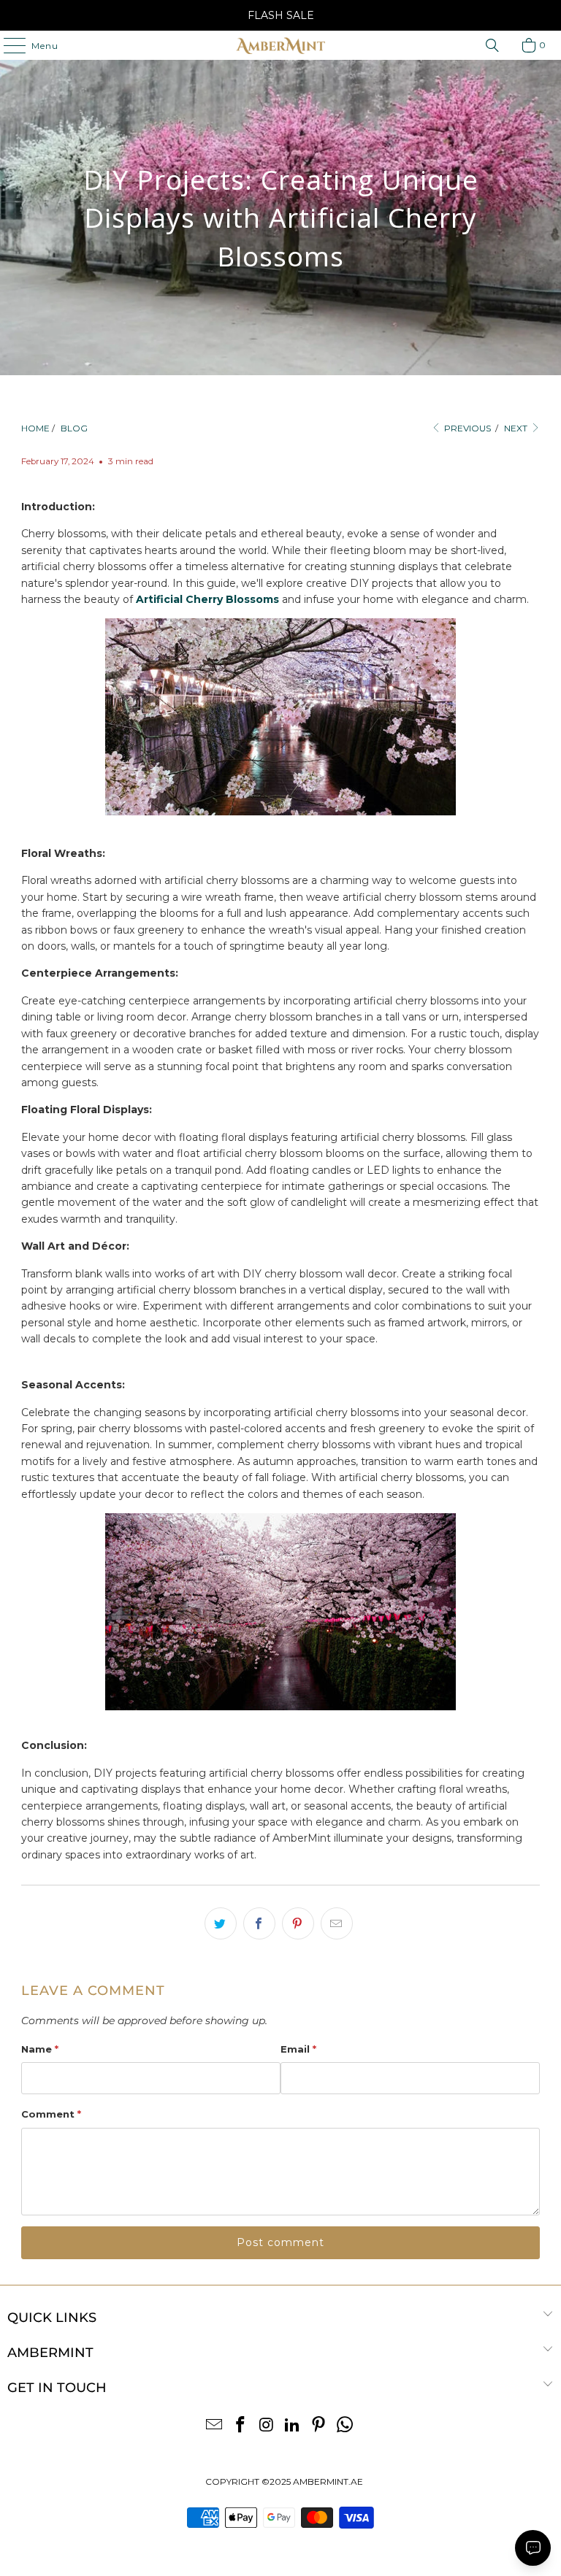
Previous (466, 428)
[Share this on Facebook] (259, 1923)
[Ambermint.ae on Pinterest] (319, 2426)
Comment (51, 2114)
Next (517, 428)
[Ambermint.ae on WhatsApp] (345, 2426)
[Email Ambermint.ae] (215, 2426)
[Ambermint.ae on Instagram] (267, 2426)
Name (40, 2049)
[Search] (492, 45)
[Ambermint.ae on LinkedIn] (293, 2426)
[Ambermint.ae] (280, 45)
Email (298, 2049)
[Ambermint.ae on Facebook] (241, 2426)
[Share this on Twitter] (221, 1923)
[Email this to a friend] (337, 1923)
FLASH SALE (281, 15)
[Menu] (7, 45)
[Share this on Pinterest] (298, 1923)
